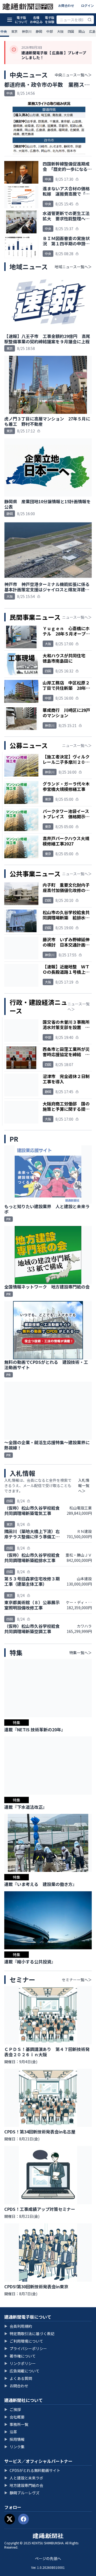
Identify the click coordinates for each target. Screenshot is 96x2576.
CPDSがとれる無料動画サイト (32, 2470)
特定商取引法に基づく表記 (29, 2334)
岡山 (82, 31)
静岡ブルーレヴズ (22, 2493)
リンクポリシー (20, 2363)
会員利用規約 (18, 2326)
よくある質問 (18, 2378)
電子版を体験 (50, 20)
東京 (14, 31)
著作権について (20, 2356)
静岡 (39, 31)
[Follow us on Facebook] (23, 2519)
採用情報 (14, 2439)
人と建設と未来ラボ (24, 2478)
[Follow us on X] (10, 2519)
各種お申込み (36, 20)
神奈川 (27, 31)
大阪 (60, 31)
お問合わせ (66, 5)
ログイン (87, 5)
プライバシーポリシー (26, 2348)
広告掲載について (22, 2371)
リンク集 (14, 2447)
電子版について (21, 20)
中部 (50, 31)
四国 (71, 31)
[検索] (90, 20)
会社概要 (14, 2417)
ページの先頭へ (48, 2558)
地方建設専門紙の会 (24, 2485)
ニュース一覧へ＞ (77, 617)
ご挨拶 (13, 2409)
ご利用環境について (24, 2341)
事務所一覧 (16, 2424)
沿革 (11, 2432)
